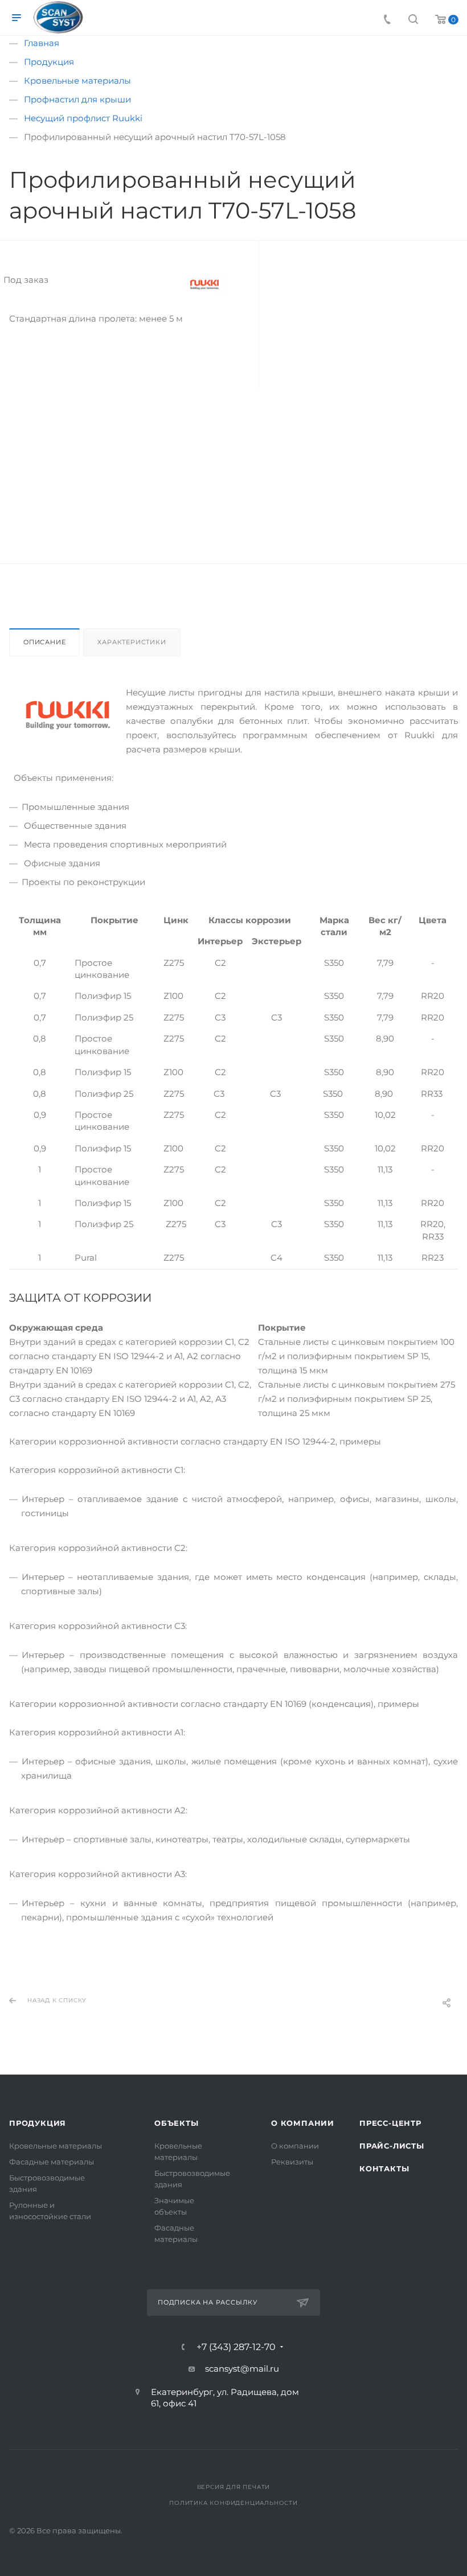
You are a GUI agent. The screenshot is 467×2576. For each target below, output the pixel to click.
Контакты (384, 2168)
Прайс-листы (392, 2146)
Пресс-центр (390, 2123)
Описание (44, 642)
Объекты (177, 2123)
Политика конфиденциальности (233, 2503)
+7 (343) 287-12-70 (236, 2347)
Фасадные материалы (52, 2162)
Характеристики (132, 642)
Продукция (38, 2123)
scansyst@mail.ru (242, 2369)
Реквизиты (292, 2162)
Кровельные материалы (56, 2146)
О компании (303, 2123)
